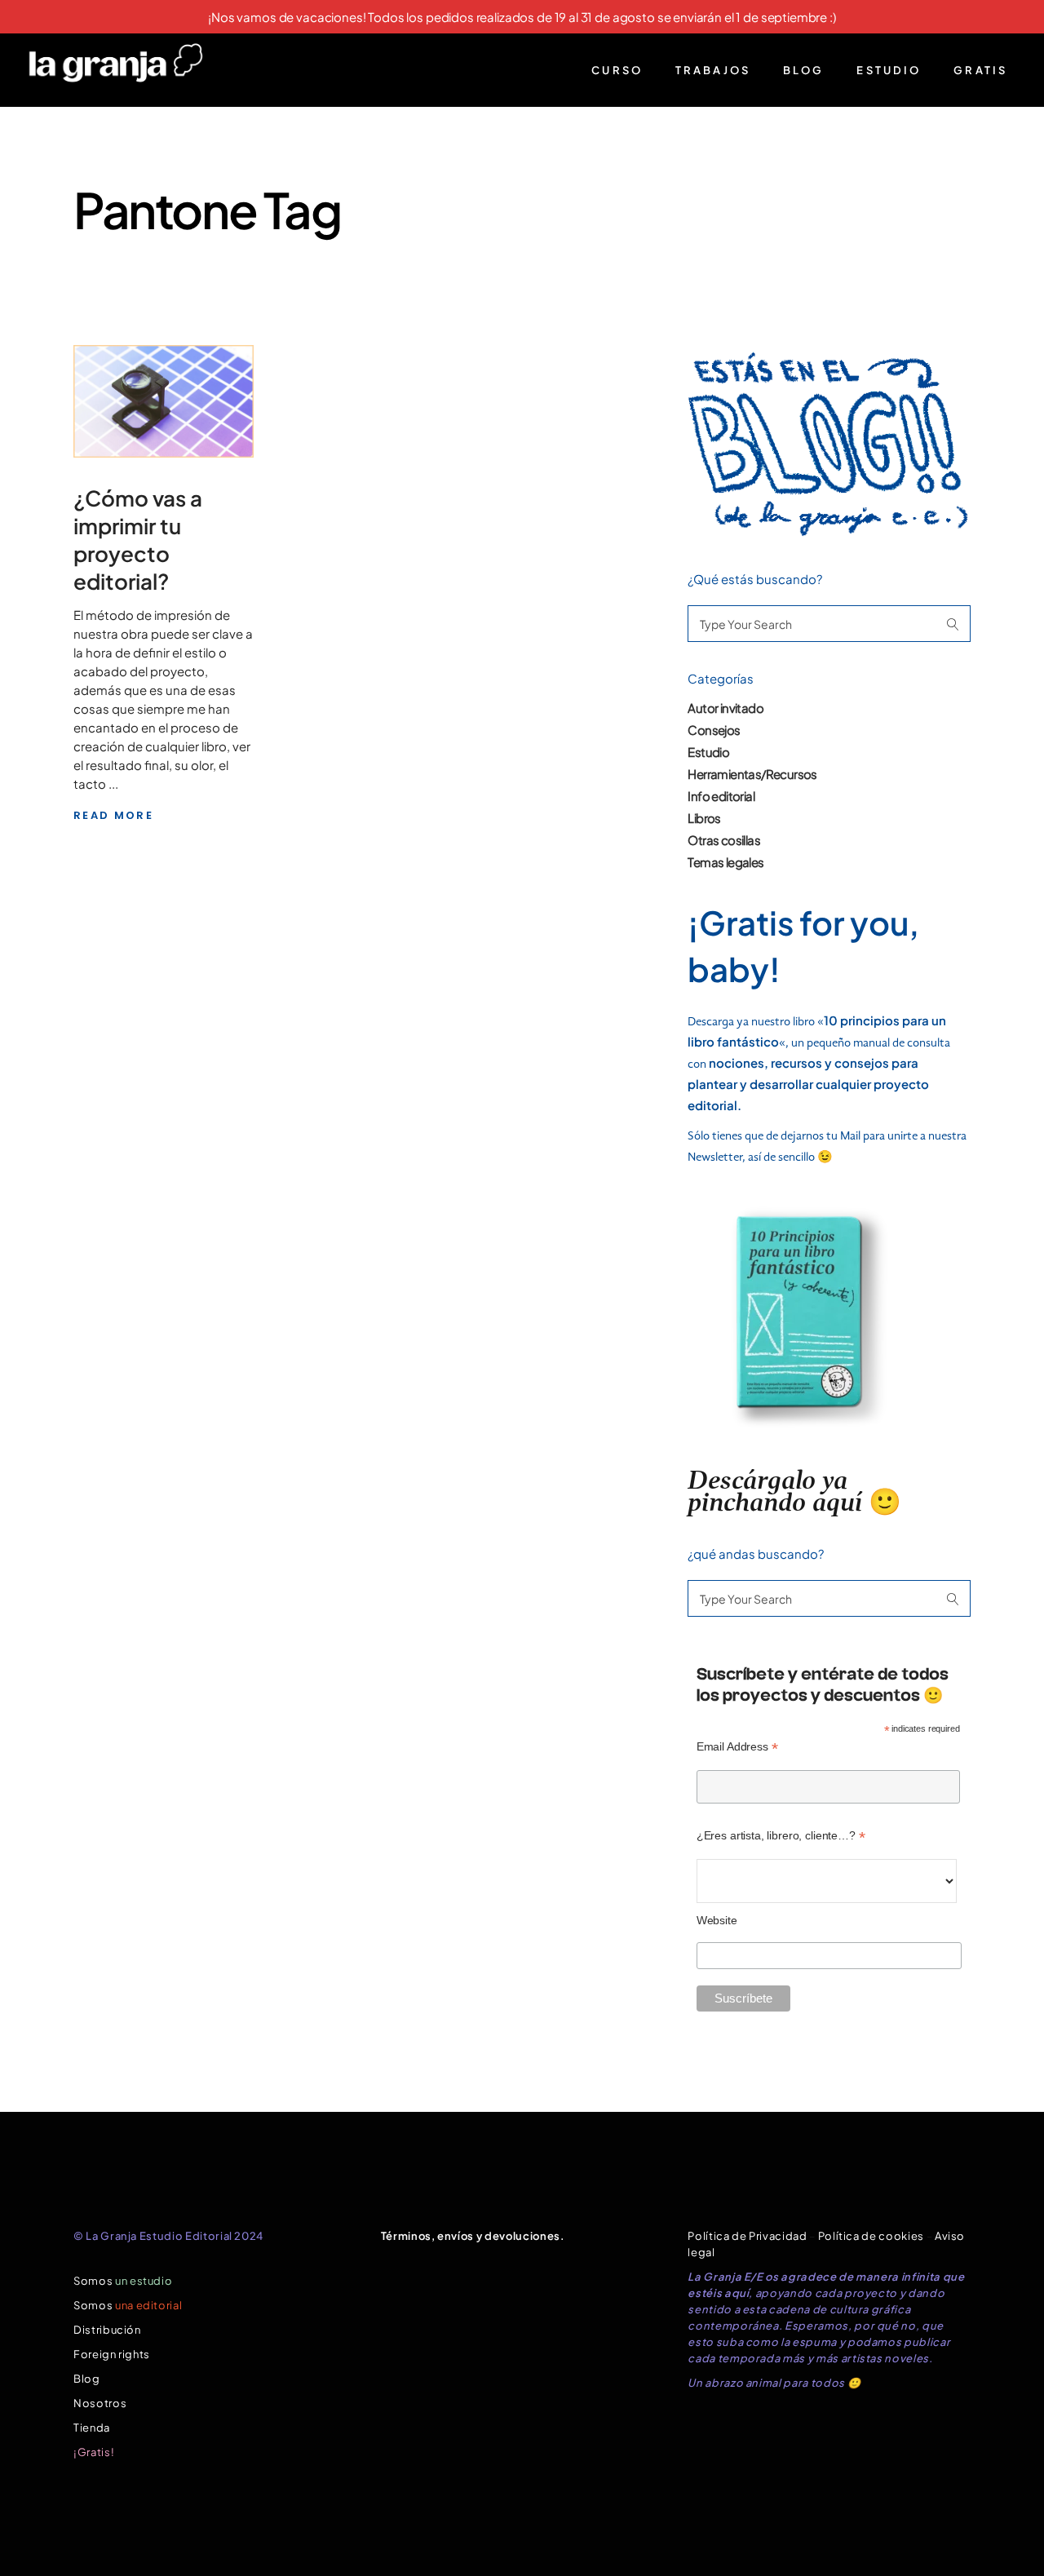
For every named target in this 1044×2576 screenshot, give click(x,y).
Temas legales (725, 862)
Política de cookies (871, 2236)
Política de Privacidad (747, 2236)
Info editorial (721, 796)
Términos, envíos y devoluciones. (473, 2236)
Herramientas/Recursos (752, 774)
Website (717, 1920)
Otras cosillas (724, 840)
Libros (704, 818)
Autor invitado (725, 708)
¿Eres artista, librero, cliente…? (781, 1836)
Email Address (737, 1747)
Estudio (708, 752)
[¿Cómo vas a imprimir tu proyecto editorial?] (164, 401)
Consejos (714, 730)
